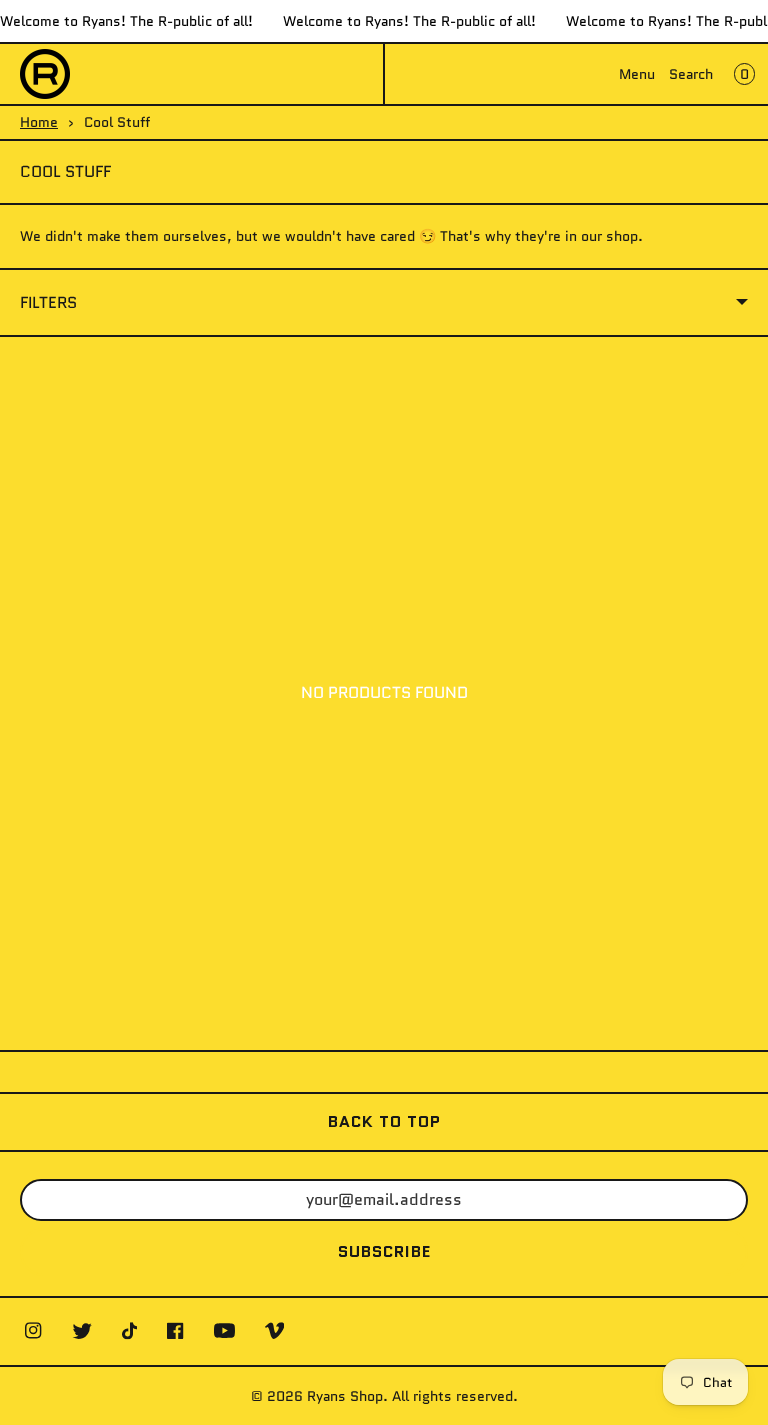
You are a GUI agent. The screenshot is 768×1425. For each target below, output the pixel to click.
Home (39, 122)
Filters (48, 302)
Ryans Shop (345, 1396)
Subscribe (384, 1251)
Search (691, 74)
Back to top (384, 1121)
